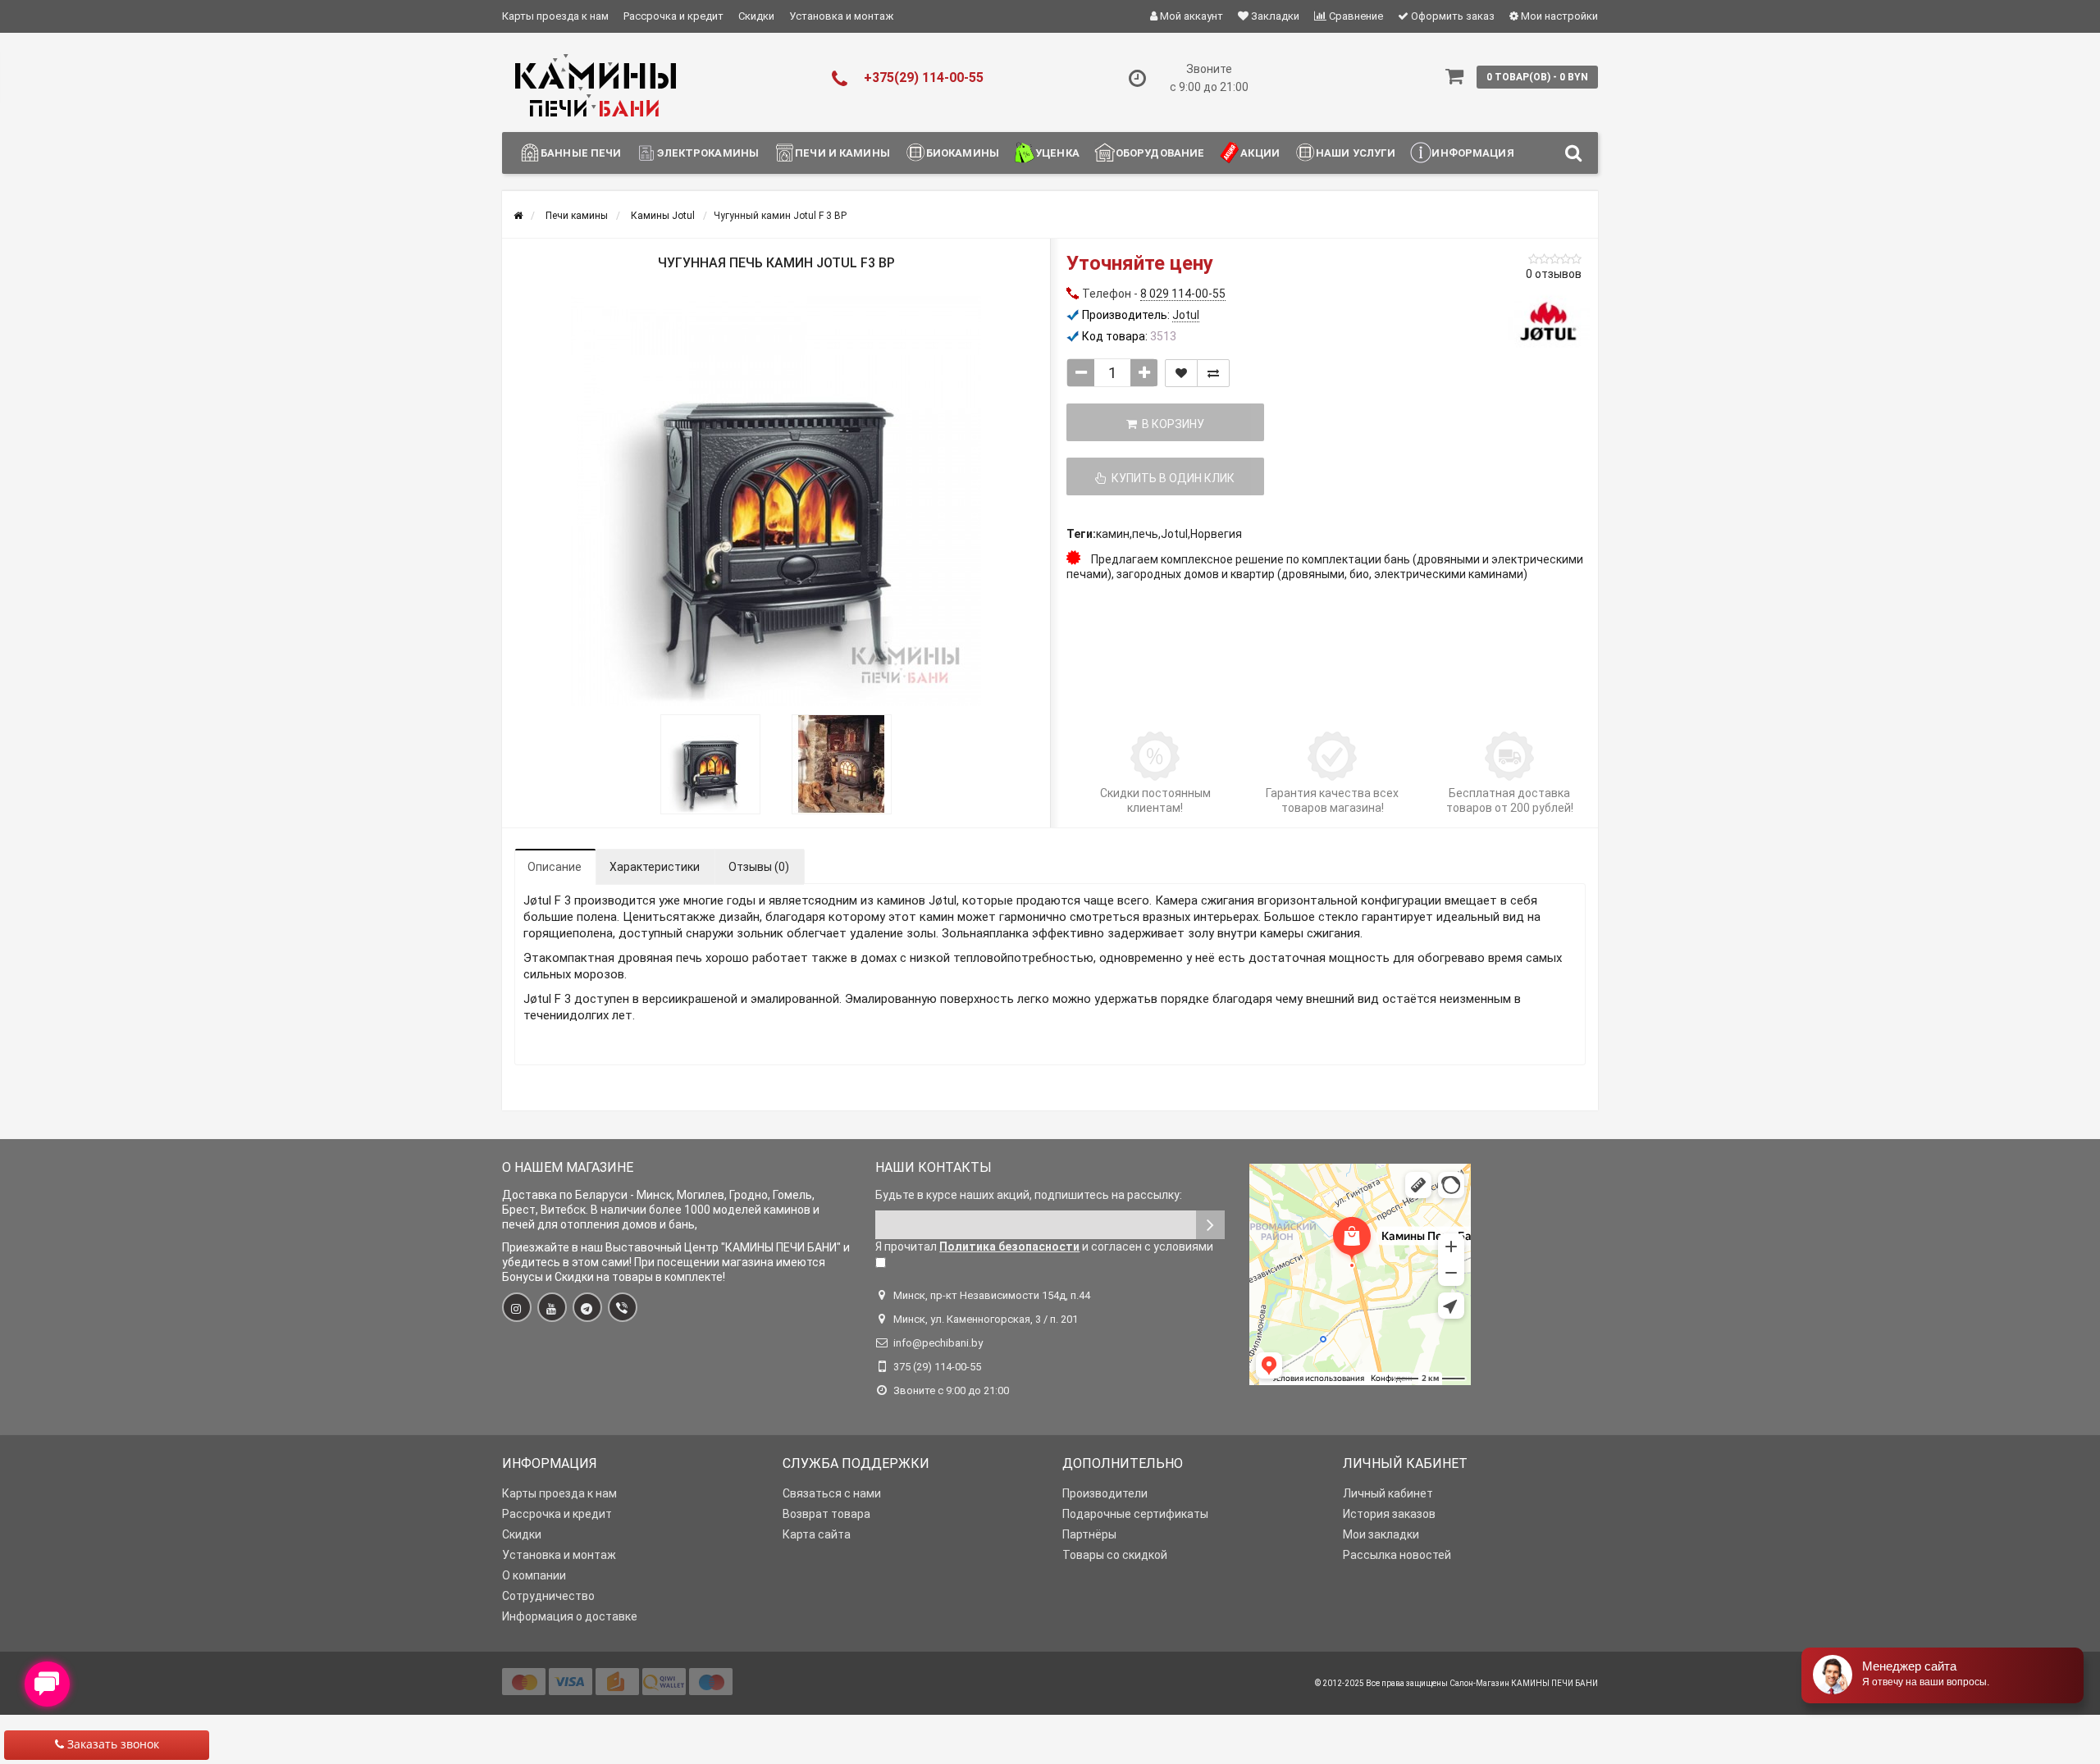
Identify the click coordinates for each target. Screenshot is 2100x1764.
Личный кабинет (1388, 1493)
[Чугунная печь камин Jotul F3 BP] (776, 501)
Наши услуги (1356, 153)
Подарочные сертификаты (1135, 1514)
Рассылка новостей (1397, 1555)
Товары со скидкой (1115, 1555)
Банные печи (581, 153)
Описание (555, 867)
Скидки (756, 16)
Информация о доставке (570, 1616)
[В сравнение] (1213, 373)
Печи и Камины (842, 153)
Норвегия (1216, 534)
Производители (1105, 1493)
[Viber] (623, 1307)
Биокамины (963, 153)
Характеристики (655, 867)
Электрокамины (708, 153)
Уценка (1057, 153)
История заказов (1389, 1514)
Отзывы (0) (759, 867)
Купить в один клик (1171, 478)
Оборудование (1160, 153)
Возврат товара (826, 1514)
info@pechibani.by (938, 1343)
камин (1113, 534)
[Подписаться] (1210, 1225)
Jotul (1174, 534)
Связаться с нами (832, 1493)
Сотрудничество (548, 1596)
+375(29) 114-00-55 (924, 77)
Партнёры (1089, 1534)
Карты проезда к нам (555, 16)
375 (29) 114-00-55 (937, 1367)
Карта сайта (817, 1534)
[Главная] (518, 216)
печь (1145, 534)
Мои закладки (1381, 1534)
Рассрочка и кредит (673, 16)
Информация (1472, 153)
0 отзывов (1554, 274)
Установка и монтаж (841, 16)
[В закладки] (1181, 373)
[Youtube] (552, 1307)
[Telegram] (587, 1307)
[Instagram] (517, 1307)
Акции (1260, 153)
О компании (534, 1575)
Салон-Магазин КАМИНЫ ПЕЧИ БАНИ (1524, 1683)
